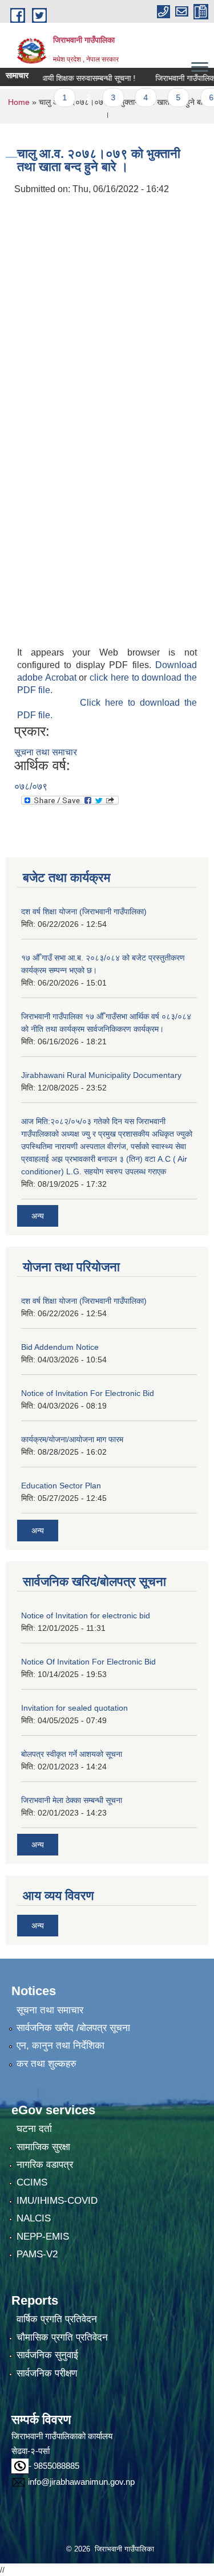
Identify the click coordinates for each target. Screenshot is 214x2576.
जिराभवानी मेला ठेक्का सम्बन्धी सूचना (72, 1800)
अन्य (38, 1216)
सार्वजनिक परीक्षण (47, 2373)
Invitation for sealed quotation (74, 1708)
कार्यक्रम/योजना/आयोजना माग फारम (72, 1439)
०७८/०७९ (31, 786)
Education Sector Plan (61, 1486)
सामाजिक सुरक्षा (43, 2147)
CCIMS (32, 2182)
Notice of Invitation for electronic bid (86, 1615)
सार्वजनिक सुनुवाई (47, 2355)
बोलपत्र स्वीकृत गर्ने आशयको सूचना (72, 1754)
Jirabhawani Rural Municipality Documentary (101, 1075)
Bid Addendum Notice (60, 1347)
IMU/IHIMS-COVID (57, 2201)
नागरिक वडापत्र (45, 2165)
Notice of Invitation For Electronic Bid (88, 1393)
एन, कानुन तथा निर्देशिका (60, 2046)
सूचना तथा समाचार (46, 752)
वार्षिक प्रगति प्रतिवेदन (57, 2319)
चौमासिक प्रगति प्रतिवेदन (62, 2337)
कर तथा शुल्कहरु (47, 2064)
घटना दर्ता (34, 2129)
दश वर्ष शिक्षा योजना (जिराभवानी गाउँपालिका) (84, 911)
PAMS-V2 (37, 2254)
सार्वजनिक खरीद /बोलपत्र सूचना (73, 2028)
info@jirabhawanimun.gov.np (81, 2482)
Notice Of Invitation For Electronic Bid (88, 1662)
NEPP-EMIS (43, 2237)
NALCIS (34, 2218)
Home (19, 102)
